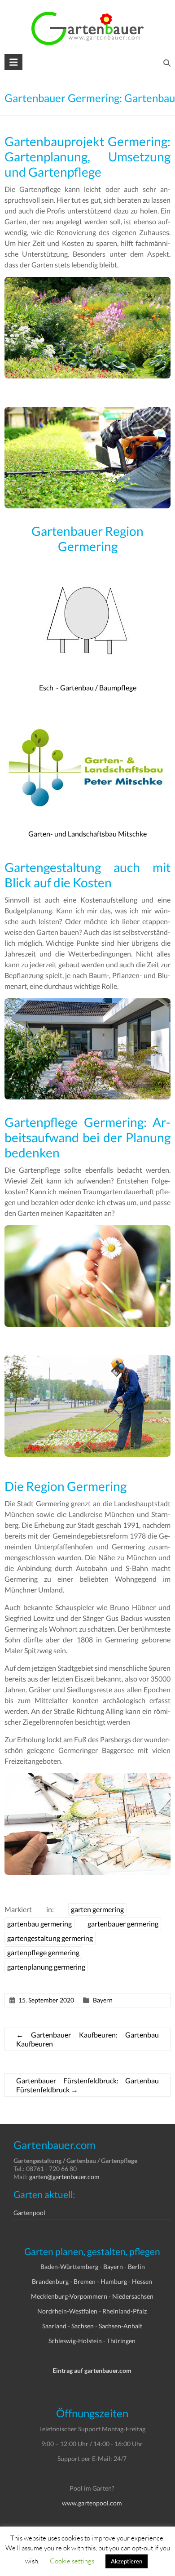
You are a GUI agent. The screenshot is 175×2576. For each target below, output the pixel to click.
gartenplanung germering (46, 1967)
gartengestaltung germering (50, 1938)
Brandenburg (50, 2281)
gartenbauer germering (123, 1924)
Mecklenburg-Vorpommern (69, 2296)
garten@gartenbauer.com (64, 2177)
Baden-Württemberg (69, 2267)
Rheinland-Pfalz (125, 2311)
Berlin (136, 2267)
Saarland (54, 2326)
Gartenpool (29, 2213)
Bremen (85, 2281)
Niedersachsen (133, 2296)
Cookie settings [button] (72, 2561)
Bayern (103, 2000)
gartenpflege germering (43, 1952)
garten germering (97, 1909)
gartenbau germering (39, 1924)
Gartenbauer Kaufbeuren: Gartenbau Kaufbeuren (88, 2039)
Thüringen (121, 2341)
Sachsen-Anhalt (120, 2326)
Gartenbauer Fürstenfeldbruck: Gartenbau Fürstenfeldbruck (88, 2085)
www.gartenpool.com (92, 2503)
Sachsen (83, 2326)
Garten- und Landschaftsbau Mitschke (87, 834)
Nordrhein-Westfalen (67, 2311)
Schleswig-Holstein (75, 2341)
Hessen (142, 2281)
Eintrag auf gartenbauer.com (92, 2370)
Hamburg (114, 2281)
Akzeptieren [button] (127, 2561)
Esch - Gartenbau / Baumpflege (88, 687)
